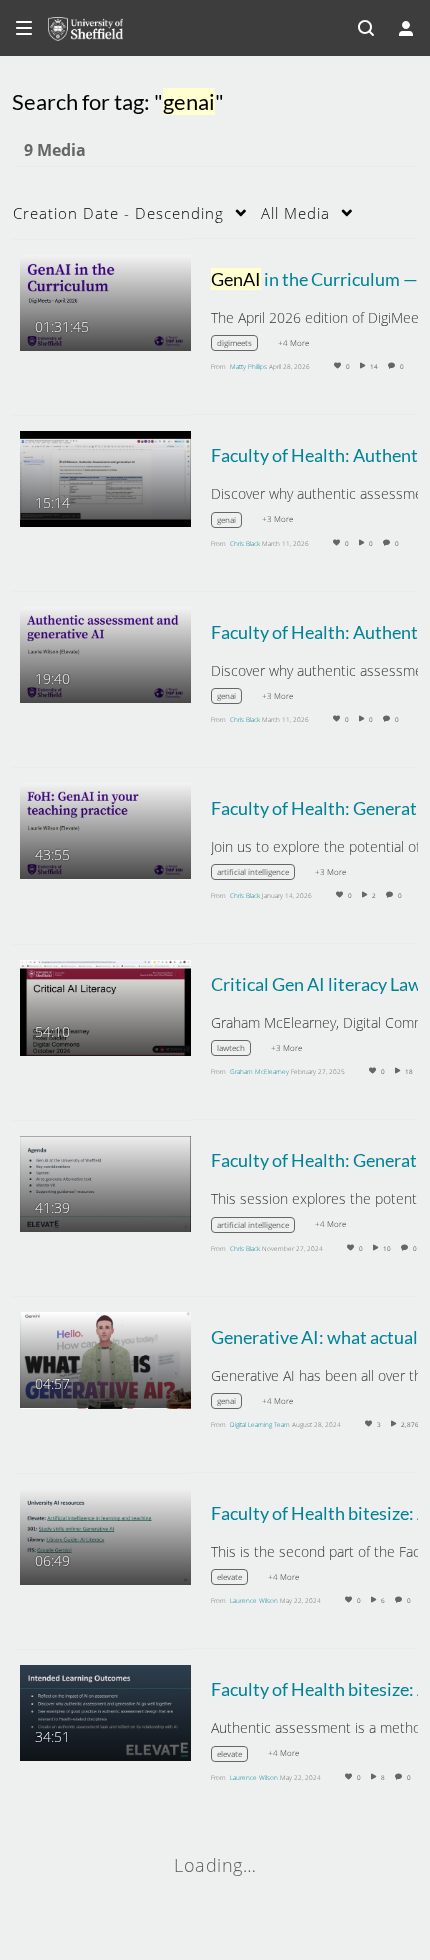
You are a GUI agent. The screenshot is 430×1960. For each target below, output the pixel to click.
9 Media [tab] (55, 150)
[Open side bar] (24, 28)
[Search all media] (366, 28)
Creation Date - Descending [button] (118, 213)
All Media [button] (295, 213)
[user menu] (406, 28)
